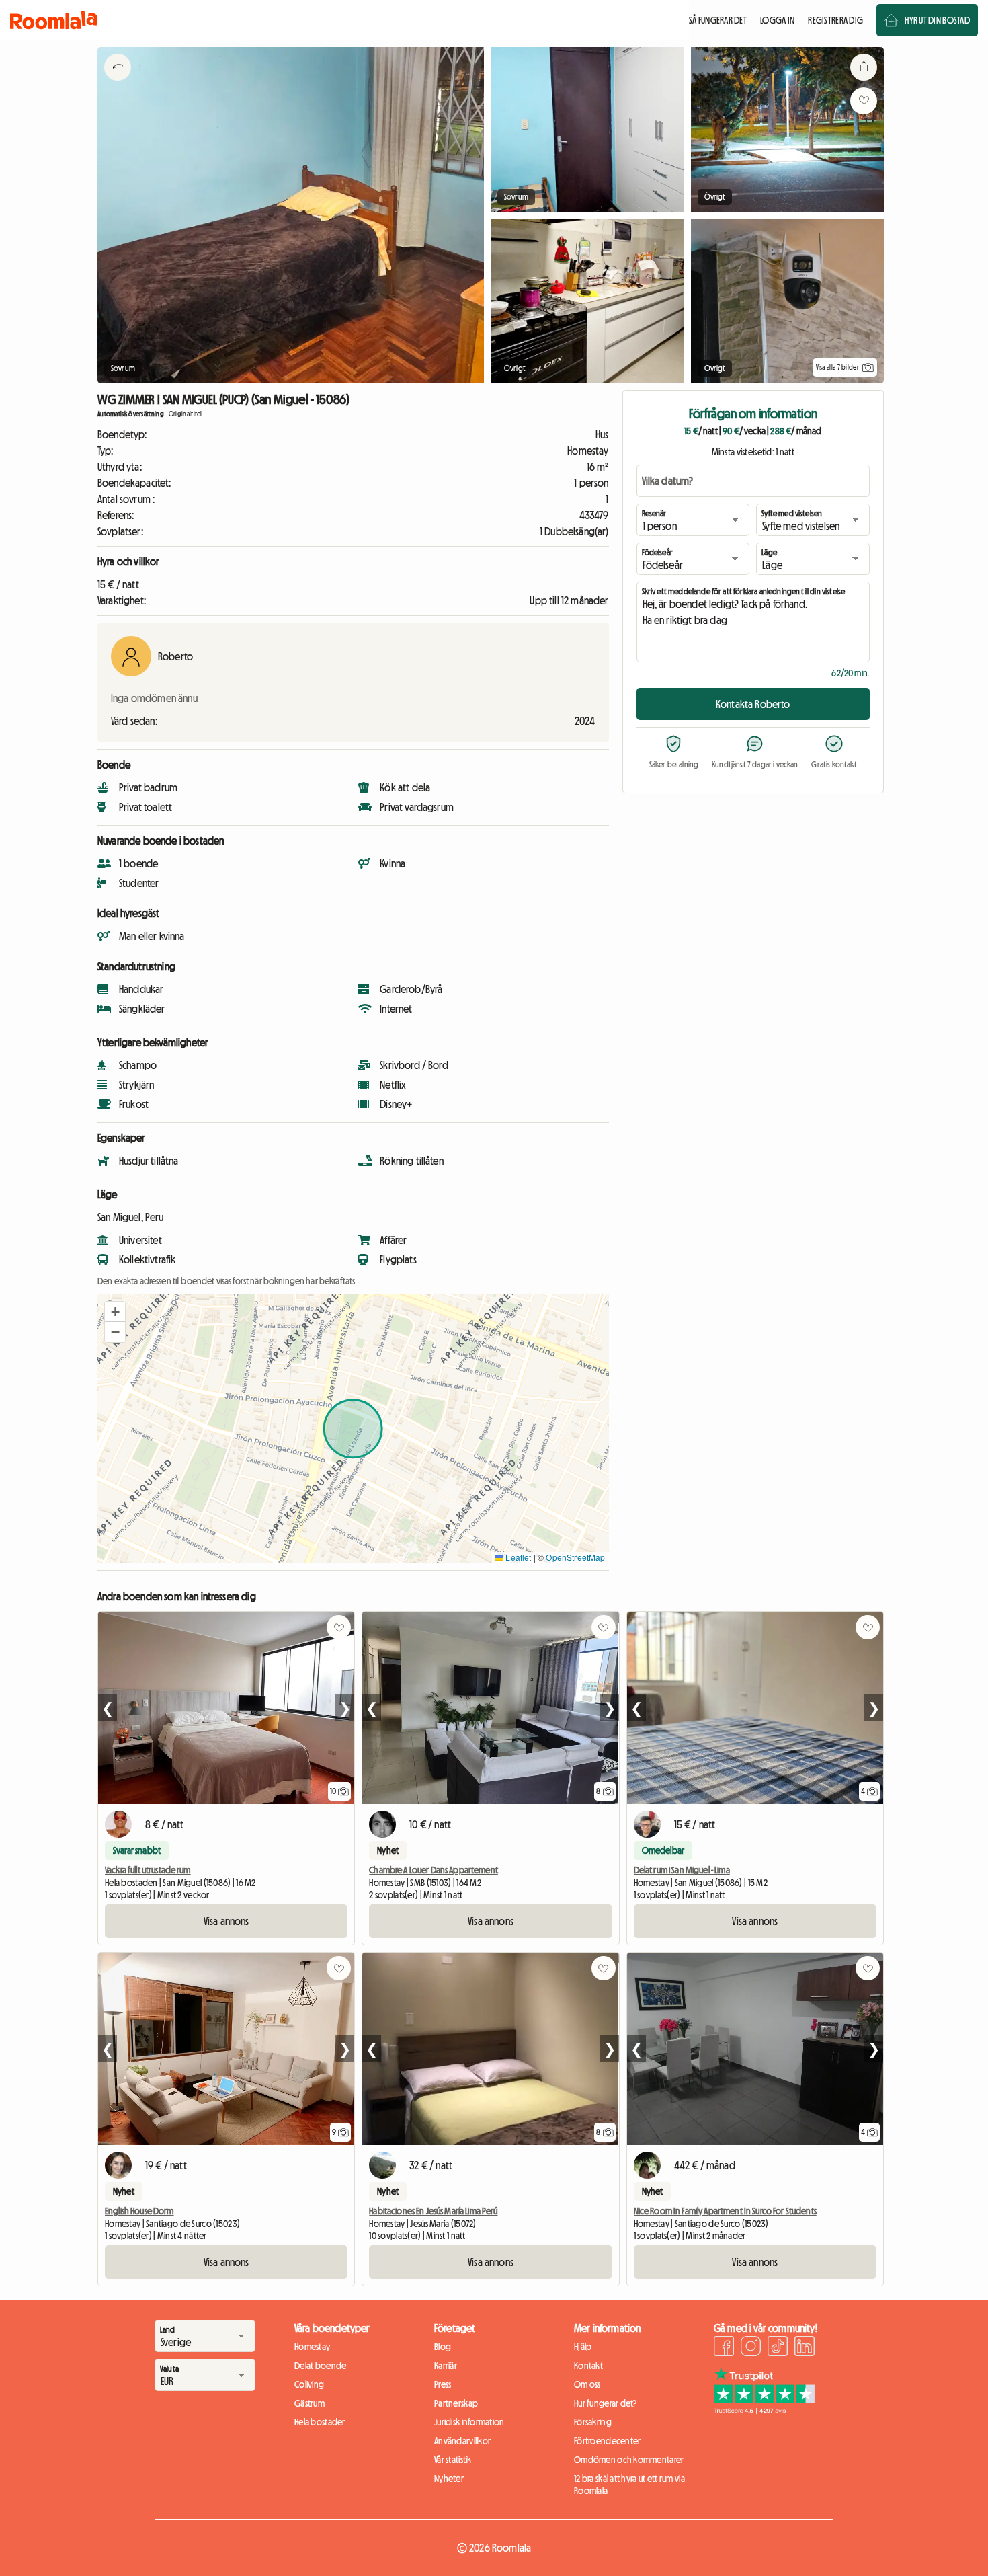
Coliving (309, 2384)
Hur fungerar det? (606, 2403)
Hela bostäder (320, 2422)
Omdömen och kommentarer (629, 2460)
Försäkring (593, 2422)
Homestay (312, 2347)
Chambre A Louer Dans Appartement (433, 1870)
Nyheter (449, 2479)
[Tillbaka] (118, 84)
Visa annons (227, 1921)
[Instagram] (751, 2348)
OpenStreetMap (575, 1557)
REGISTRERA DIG (835, 20)
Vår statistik (453, 2460)
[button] (115, 1312)
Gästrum (310, 2403)
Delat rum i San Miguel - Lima (682, 1870)
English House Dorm (139, 2211)
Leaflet (517, 1557)
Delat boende (320, 2366)
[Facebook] (724, 2348)
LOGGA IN (777, 20)
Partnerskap (456, 2403)
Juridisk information (469, 2422)
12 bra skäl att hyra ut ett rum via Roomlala (629, 2485)
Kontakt (588, 2366)
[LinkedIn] (805, 2348)
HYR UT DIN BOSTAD (937, 20)
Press (443, 2384)
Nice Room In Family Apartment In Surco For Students (725, 2211)
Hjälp (583, 2347)
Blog (443, 2347)
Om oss (587, 2384)
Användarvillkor (462, 2441)
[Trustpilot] (764, 2410)
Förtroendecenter (607, 2441)
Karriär (446, 2366)
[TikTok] (778, 2348)
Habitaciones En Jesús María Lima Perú (433, 2211)
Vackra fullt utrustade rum (148, 1870)
